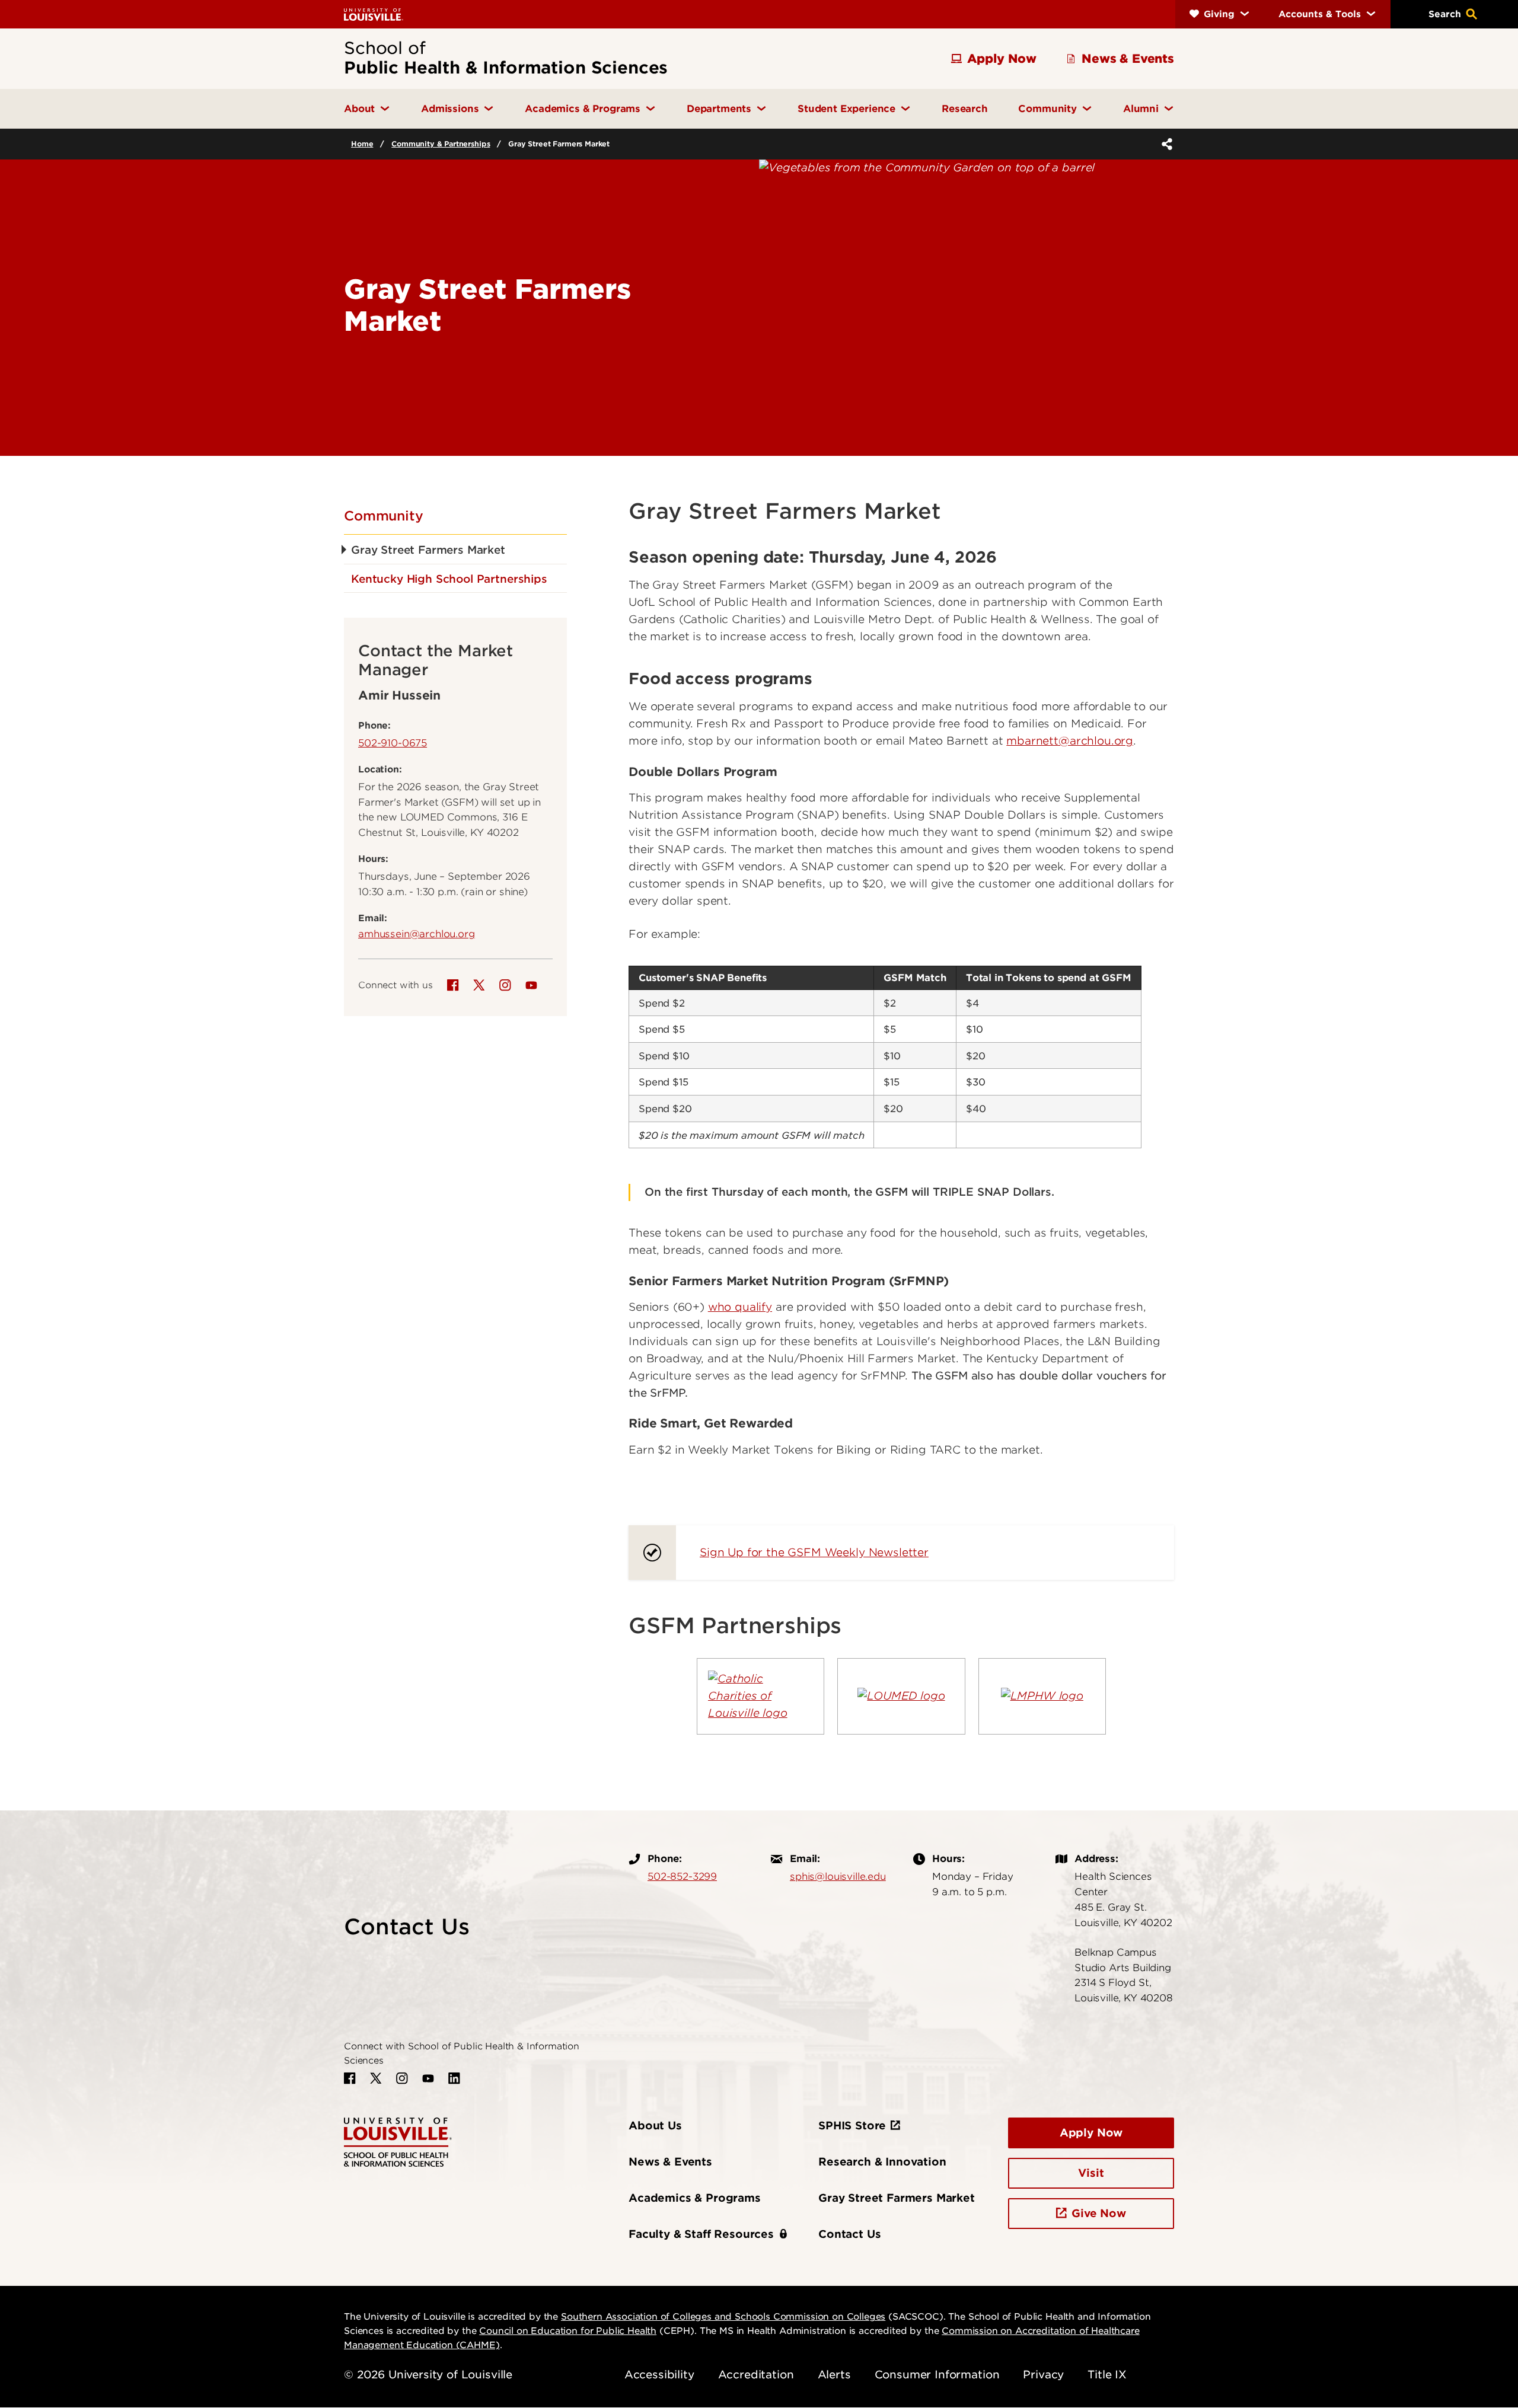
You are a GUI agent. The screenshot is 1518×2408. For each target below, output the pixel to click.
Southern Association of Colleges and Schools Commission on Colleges (723, 2317)
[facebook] (453, 985)
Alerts (834, 2375)
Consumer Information (937, 2375)
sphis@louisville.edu (838, 1876)
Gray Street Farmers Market (897, 2198)
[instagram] (505, 985)
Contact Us (849, 2234)
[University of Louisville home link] (374, 14)
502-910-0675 (393, 743)
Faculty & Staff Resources (701, 2234)
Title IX (1107, 2375)
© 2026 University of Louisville (428, 2375)
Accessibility (659, 2375)
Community (384, 516)
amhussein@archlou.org (417, 934)
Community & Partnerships (441, 144)
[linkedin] (454, 2078)
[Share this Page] (1165, 144)
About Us (655, 2126)
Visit (1091, 2173)
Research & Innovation (882, 2162)
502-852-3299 (682, 1876)
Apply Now (1091, 2133)
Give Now (1099, 2213)
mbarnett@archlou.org (1070, 741)
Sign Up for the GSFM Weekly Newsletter (814, 1552)
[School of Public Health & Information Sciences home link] (398, 2142)
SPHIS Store (852, 2126)
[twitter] (479, 985)
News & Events (670, 2162)
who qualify (740, 1307)
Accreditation (756, 2375)
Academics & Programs (695, 2198)
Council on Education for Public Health (568, 2331)
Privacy (1043, 2375)
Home (362, 144)
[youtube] (531, 985)
